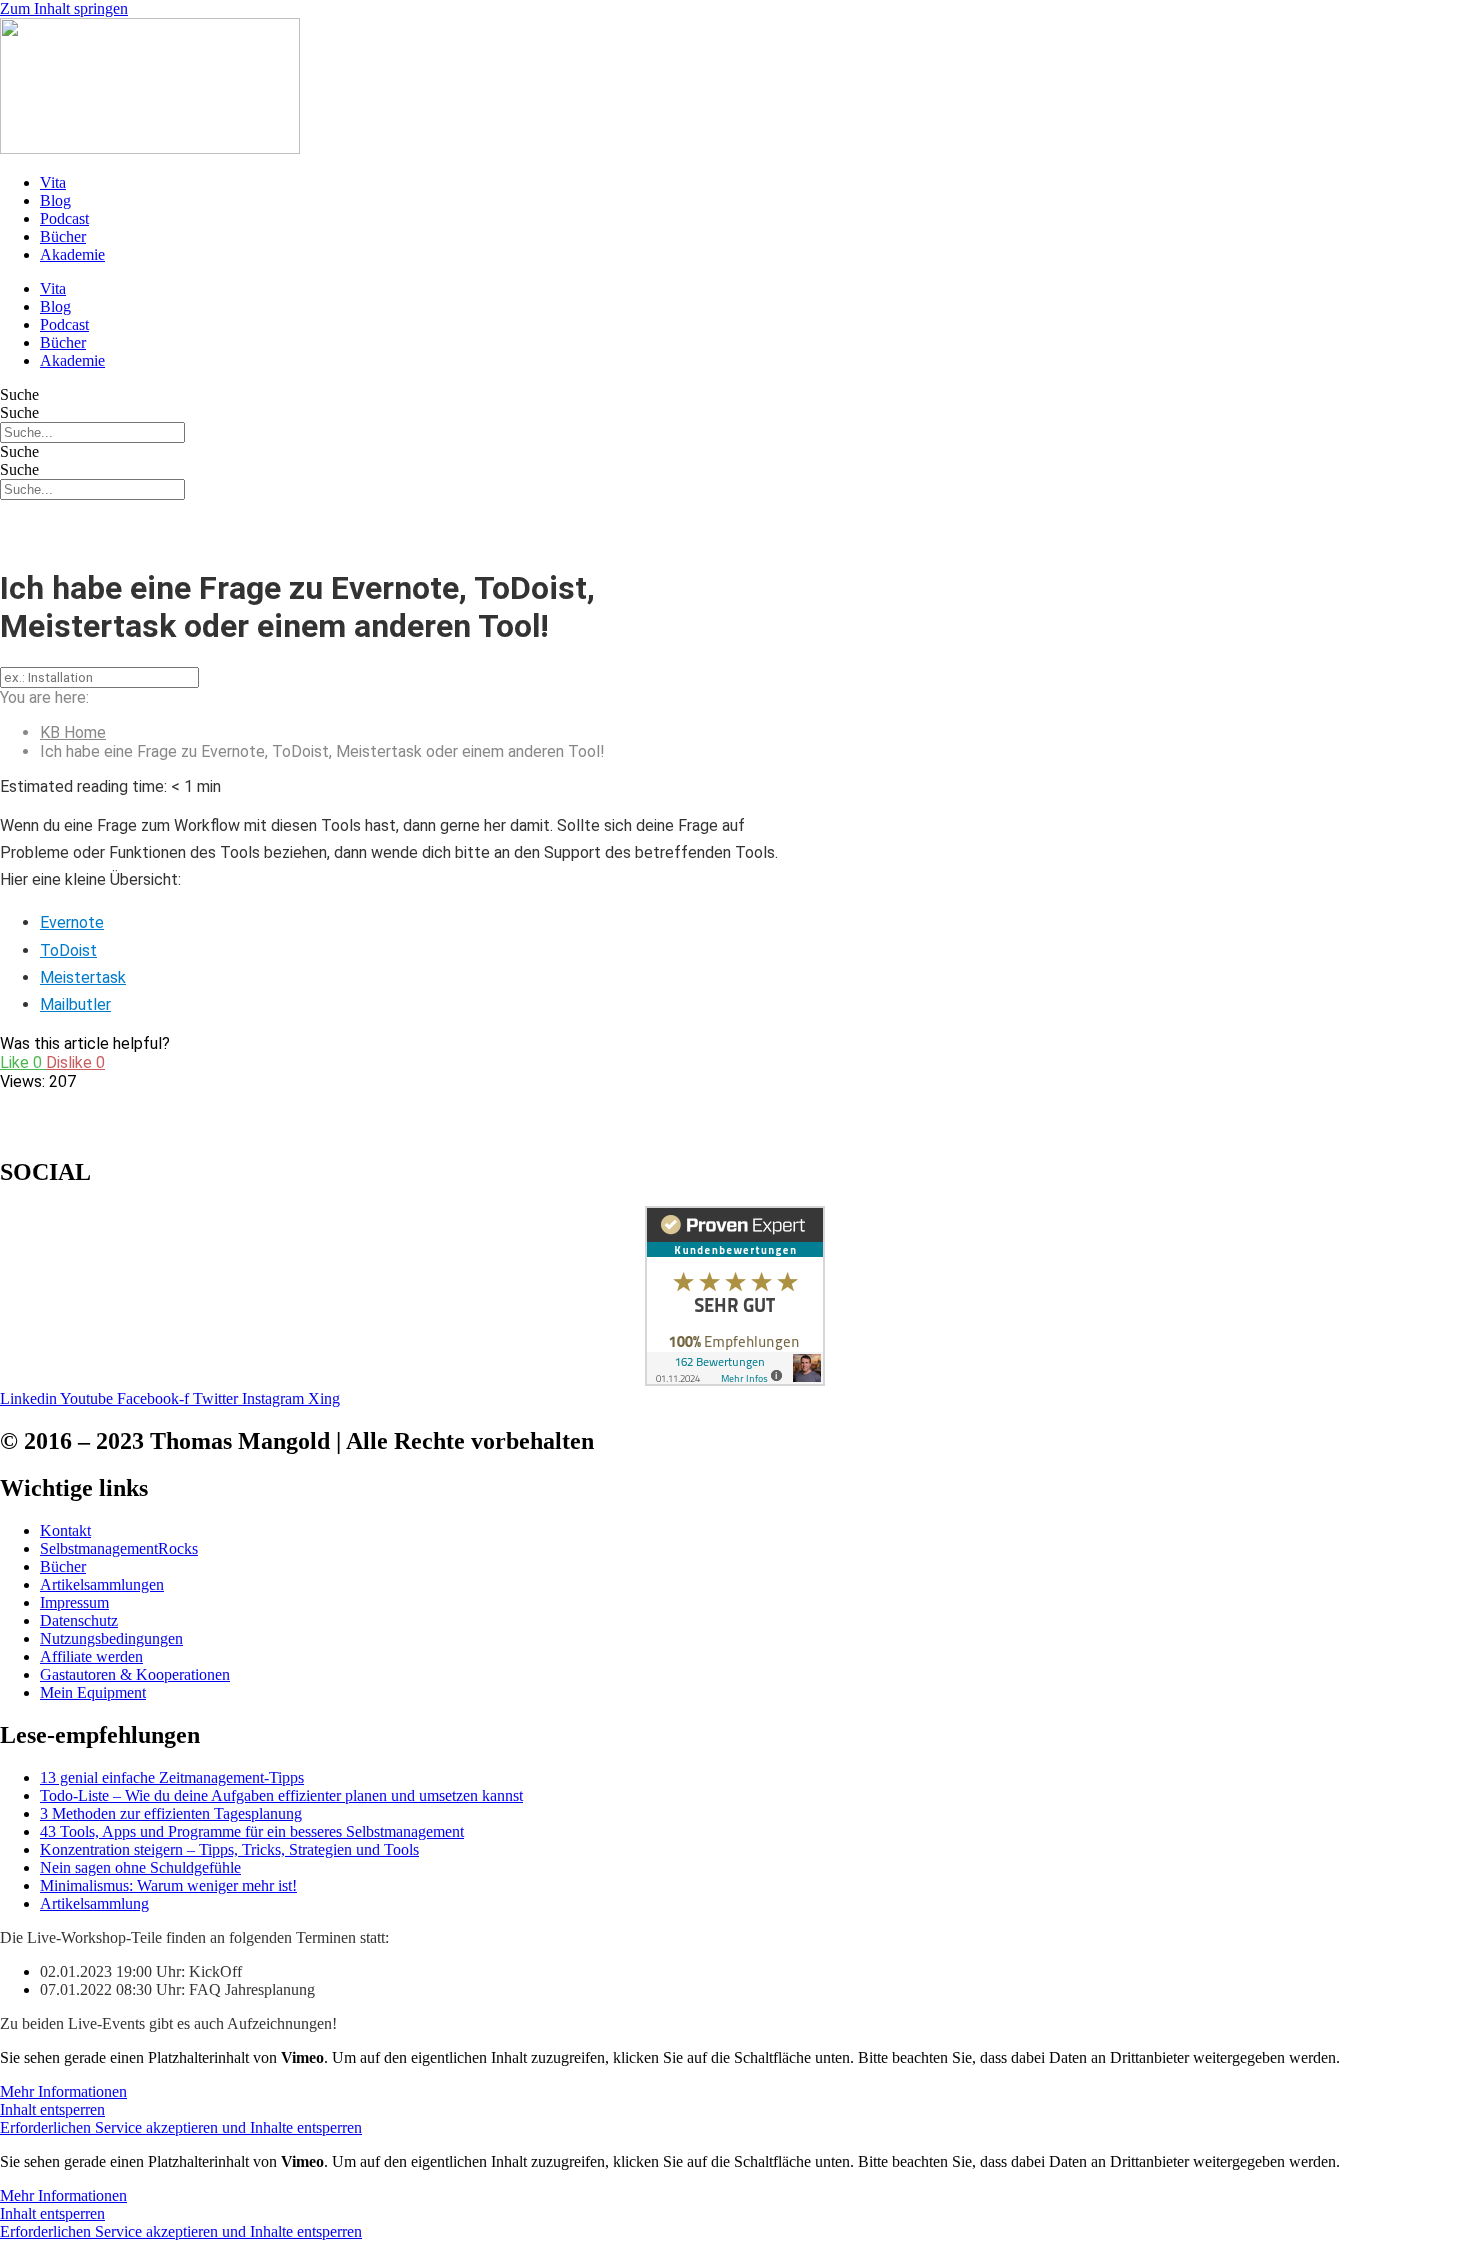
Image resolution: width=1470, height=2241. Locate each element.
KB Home (73, 732)
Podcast (64, 218)
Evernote (72, 922)
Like (23, 1062)
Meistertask (83, 977)
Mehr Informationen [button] (63, 2091)
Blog (55, 200)
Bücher (63, 236)
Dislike (75, 1062)
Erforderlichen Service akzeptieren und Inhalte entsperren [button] (181, 2127)
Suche (19, 394)
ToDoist (68, 950)
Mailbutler (75, 1004)
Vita (53, 182)
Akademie (72, 254)
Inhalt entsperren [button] (52, 2109)
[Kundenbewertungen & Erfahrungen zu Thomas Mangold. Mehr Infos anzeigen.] (735, 1380)
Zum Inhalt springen (64, 8)
